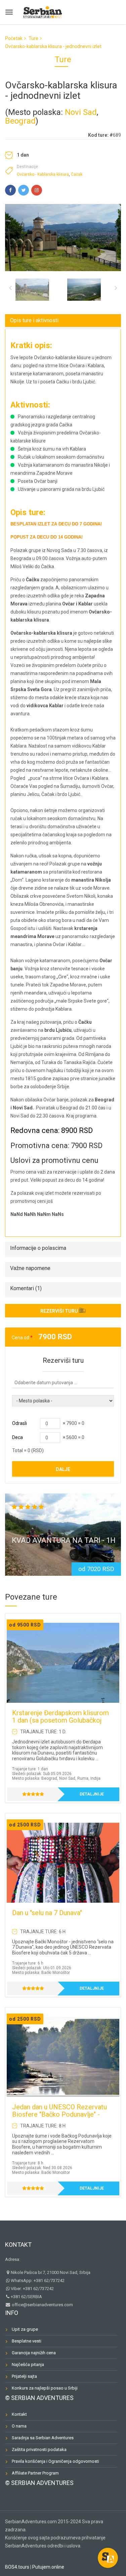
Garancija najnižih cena (34, 2353)
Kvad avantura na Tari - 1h (64, 1540)
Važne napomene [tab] (30, 1268)
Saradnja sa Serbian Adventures (43, 2438)
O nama (19, 2426)
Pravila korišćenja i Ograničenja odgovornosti (55, 2461)
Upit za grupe (25, 2329)
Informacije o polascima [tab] (38, 1248)
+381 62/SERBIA (26, 2297)
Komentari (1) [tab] (26, 1288)
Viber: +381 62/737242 (32, 2289)
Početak (14, 38)
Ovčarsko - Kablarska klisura (43, 174)
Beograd (20, 121)
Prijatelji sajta (24, 2376)
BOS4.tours (17, 2567)
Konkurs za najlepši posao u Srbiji (45, 2388)
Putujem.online (48, 2567)
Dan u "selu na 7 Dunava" (47, 1913)
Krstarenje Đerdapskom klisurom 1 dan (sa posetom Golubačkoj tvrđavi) (60, 1720)
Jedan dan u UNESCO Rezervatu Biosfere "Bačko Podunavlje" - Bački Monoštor (59, 2114)
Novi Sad (81, 112)
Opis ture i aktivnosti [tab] (34, 320)
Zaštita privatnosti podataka (39, 2450)
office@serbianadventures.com (42, 2305)
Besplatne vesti (27, 2341)
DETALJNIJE (92, 1794)
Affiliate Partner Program (35, 2473)
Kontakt (18, 2245)
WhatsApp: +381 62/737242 (38, 2281)
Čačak (77, 174)
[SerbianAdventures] (43, 11)
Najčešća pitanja (28, 2364)
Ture (33, 38)
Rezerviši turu (59, 1311)
